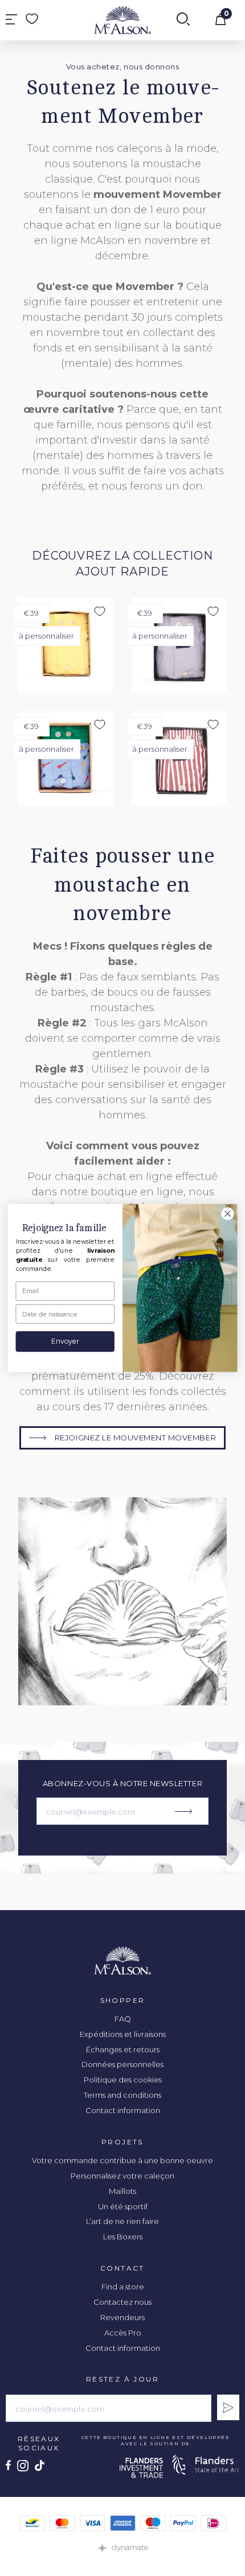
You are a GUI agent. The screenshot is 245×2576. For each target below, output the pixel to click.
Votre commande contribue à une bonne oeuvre (122, 2160)
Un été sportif (123, 2206)
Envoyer (65, 1342)
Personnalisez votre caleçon (122, 2176)
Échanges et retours (123, 2049)
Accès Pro (123, 2333)
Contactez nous (122, 2302)
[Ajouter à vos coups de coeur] (100, 611)
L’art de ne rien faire (122, 2221)
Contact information (123, 2110)
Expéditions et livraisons (123, 2034)
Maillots (122, 2191)
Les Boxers (123, 2237)
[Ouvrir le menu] (11, 20)
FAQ (123, 2019)
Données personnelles (122, 2064)
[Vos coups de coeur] (32, 19)
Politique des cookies (123, 2080)
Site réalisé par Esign (122, 2548)
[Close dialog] (228, 1214)
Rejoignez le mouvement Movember (135, 1438)
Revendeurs (122, 2317)
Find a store (123, 2287)
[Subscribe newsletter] (228, 2407)
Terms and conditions (122, 2095)
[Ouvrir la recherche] (183, 20)
